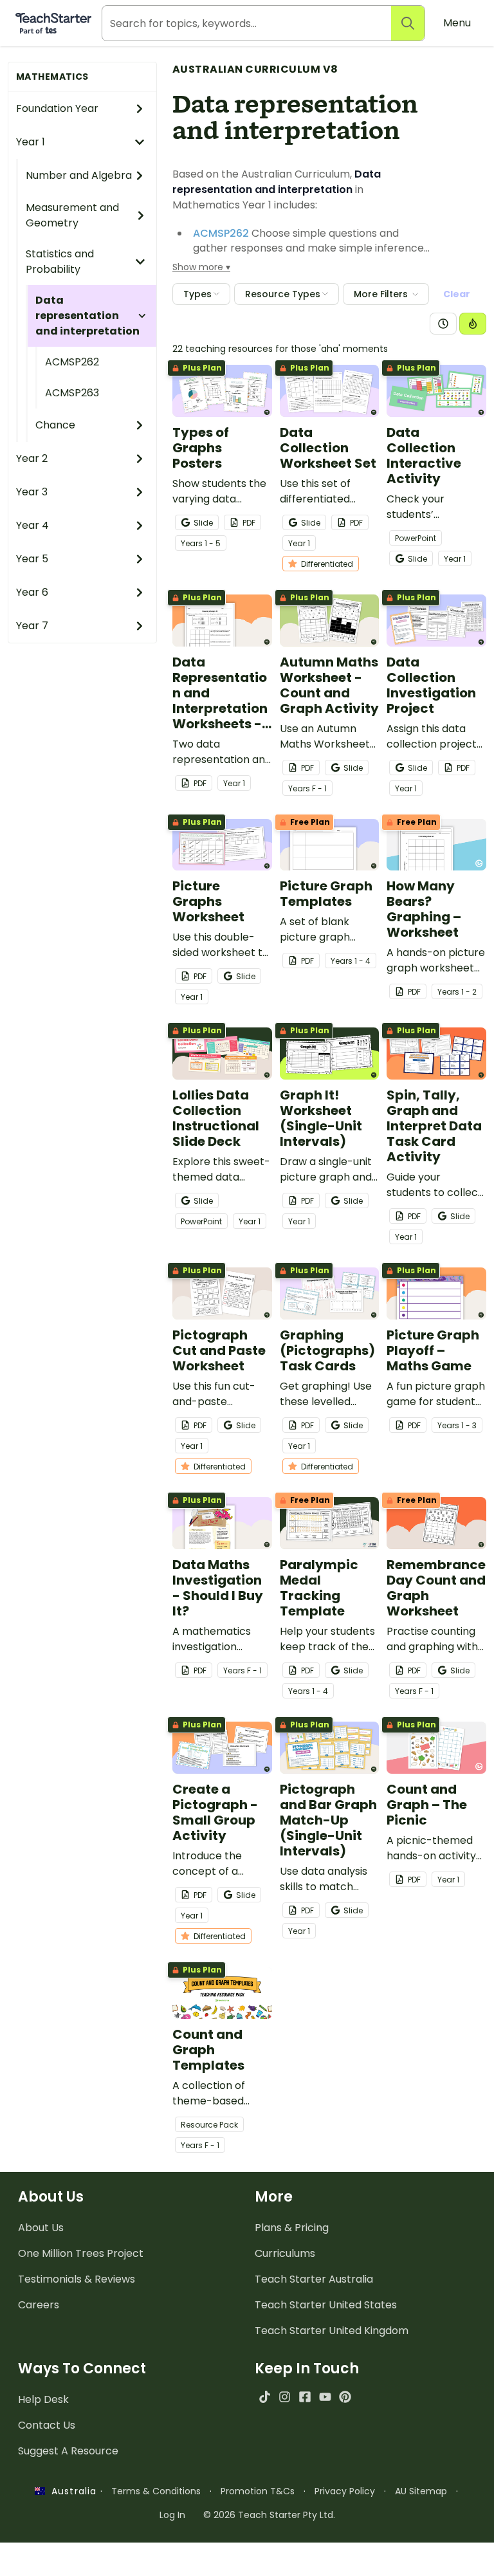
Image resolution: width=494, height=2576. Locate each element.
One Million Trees (81, 2253)
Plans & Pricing (292, 2228)
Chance (55, 425)
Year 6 (32, 592)
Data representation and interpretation (87, 316)
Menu (457, 23)
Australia (71, 2491)
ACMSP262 (72, 362)
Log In (172, 2515)
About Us (41, 2228)
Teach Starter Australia (314, 2279)
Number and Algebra (79, 175)
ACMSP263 (72, 393)
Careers (39, 2305)
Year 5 (32, 559)
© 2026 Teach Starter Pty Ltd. (269, 2515)
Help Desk (43, 2399)
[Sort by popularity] (473, 324)
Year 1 (31, 142)
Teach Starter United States (326, 2305)
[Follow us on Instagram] (285, 2397)
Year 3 (32, 492)
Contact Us (47, 2425)
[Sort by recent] (443, 324)
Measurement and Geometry (72, 215)
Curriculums (285, 2253)
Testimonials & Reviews (77, 2279)
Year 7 (32, 626)
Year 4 (32, 525)
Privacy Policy (345, 2491)
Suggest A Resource (68, 2451)
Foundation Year (57, 108)
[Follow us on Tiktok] (265, 2397)
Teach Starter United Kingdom (332, 2331)
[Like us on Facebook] (305, 2397)
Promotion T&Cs (258, 2491)
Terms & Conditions (156, 2491)
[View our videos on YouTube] (325, 2397)
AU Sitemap (421, 2491)
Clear (457, 294)
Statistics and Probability (60, 262)
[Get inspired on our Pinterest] (345, 2397)
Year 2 (32, 458)
